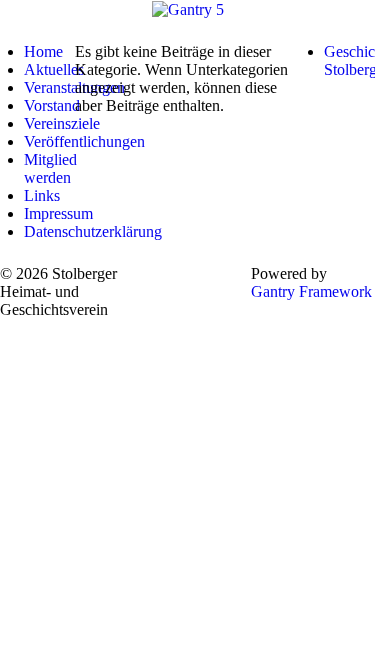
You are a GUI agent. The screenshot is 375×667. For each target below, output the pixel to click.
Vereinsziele (62, 123)
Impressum (58, 213)
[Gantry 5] (188, 8)
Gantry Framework (311, 291)
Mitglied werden (50, 168)
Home (43, 51)
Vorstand (52, 105)
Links (42, 195)
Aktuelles (54, 69)
